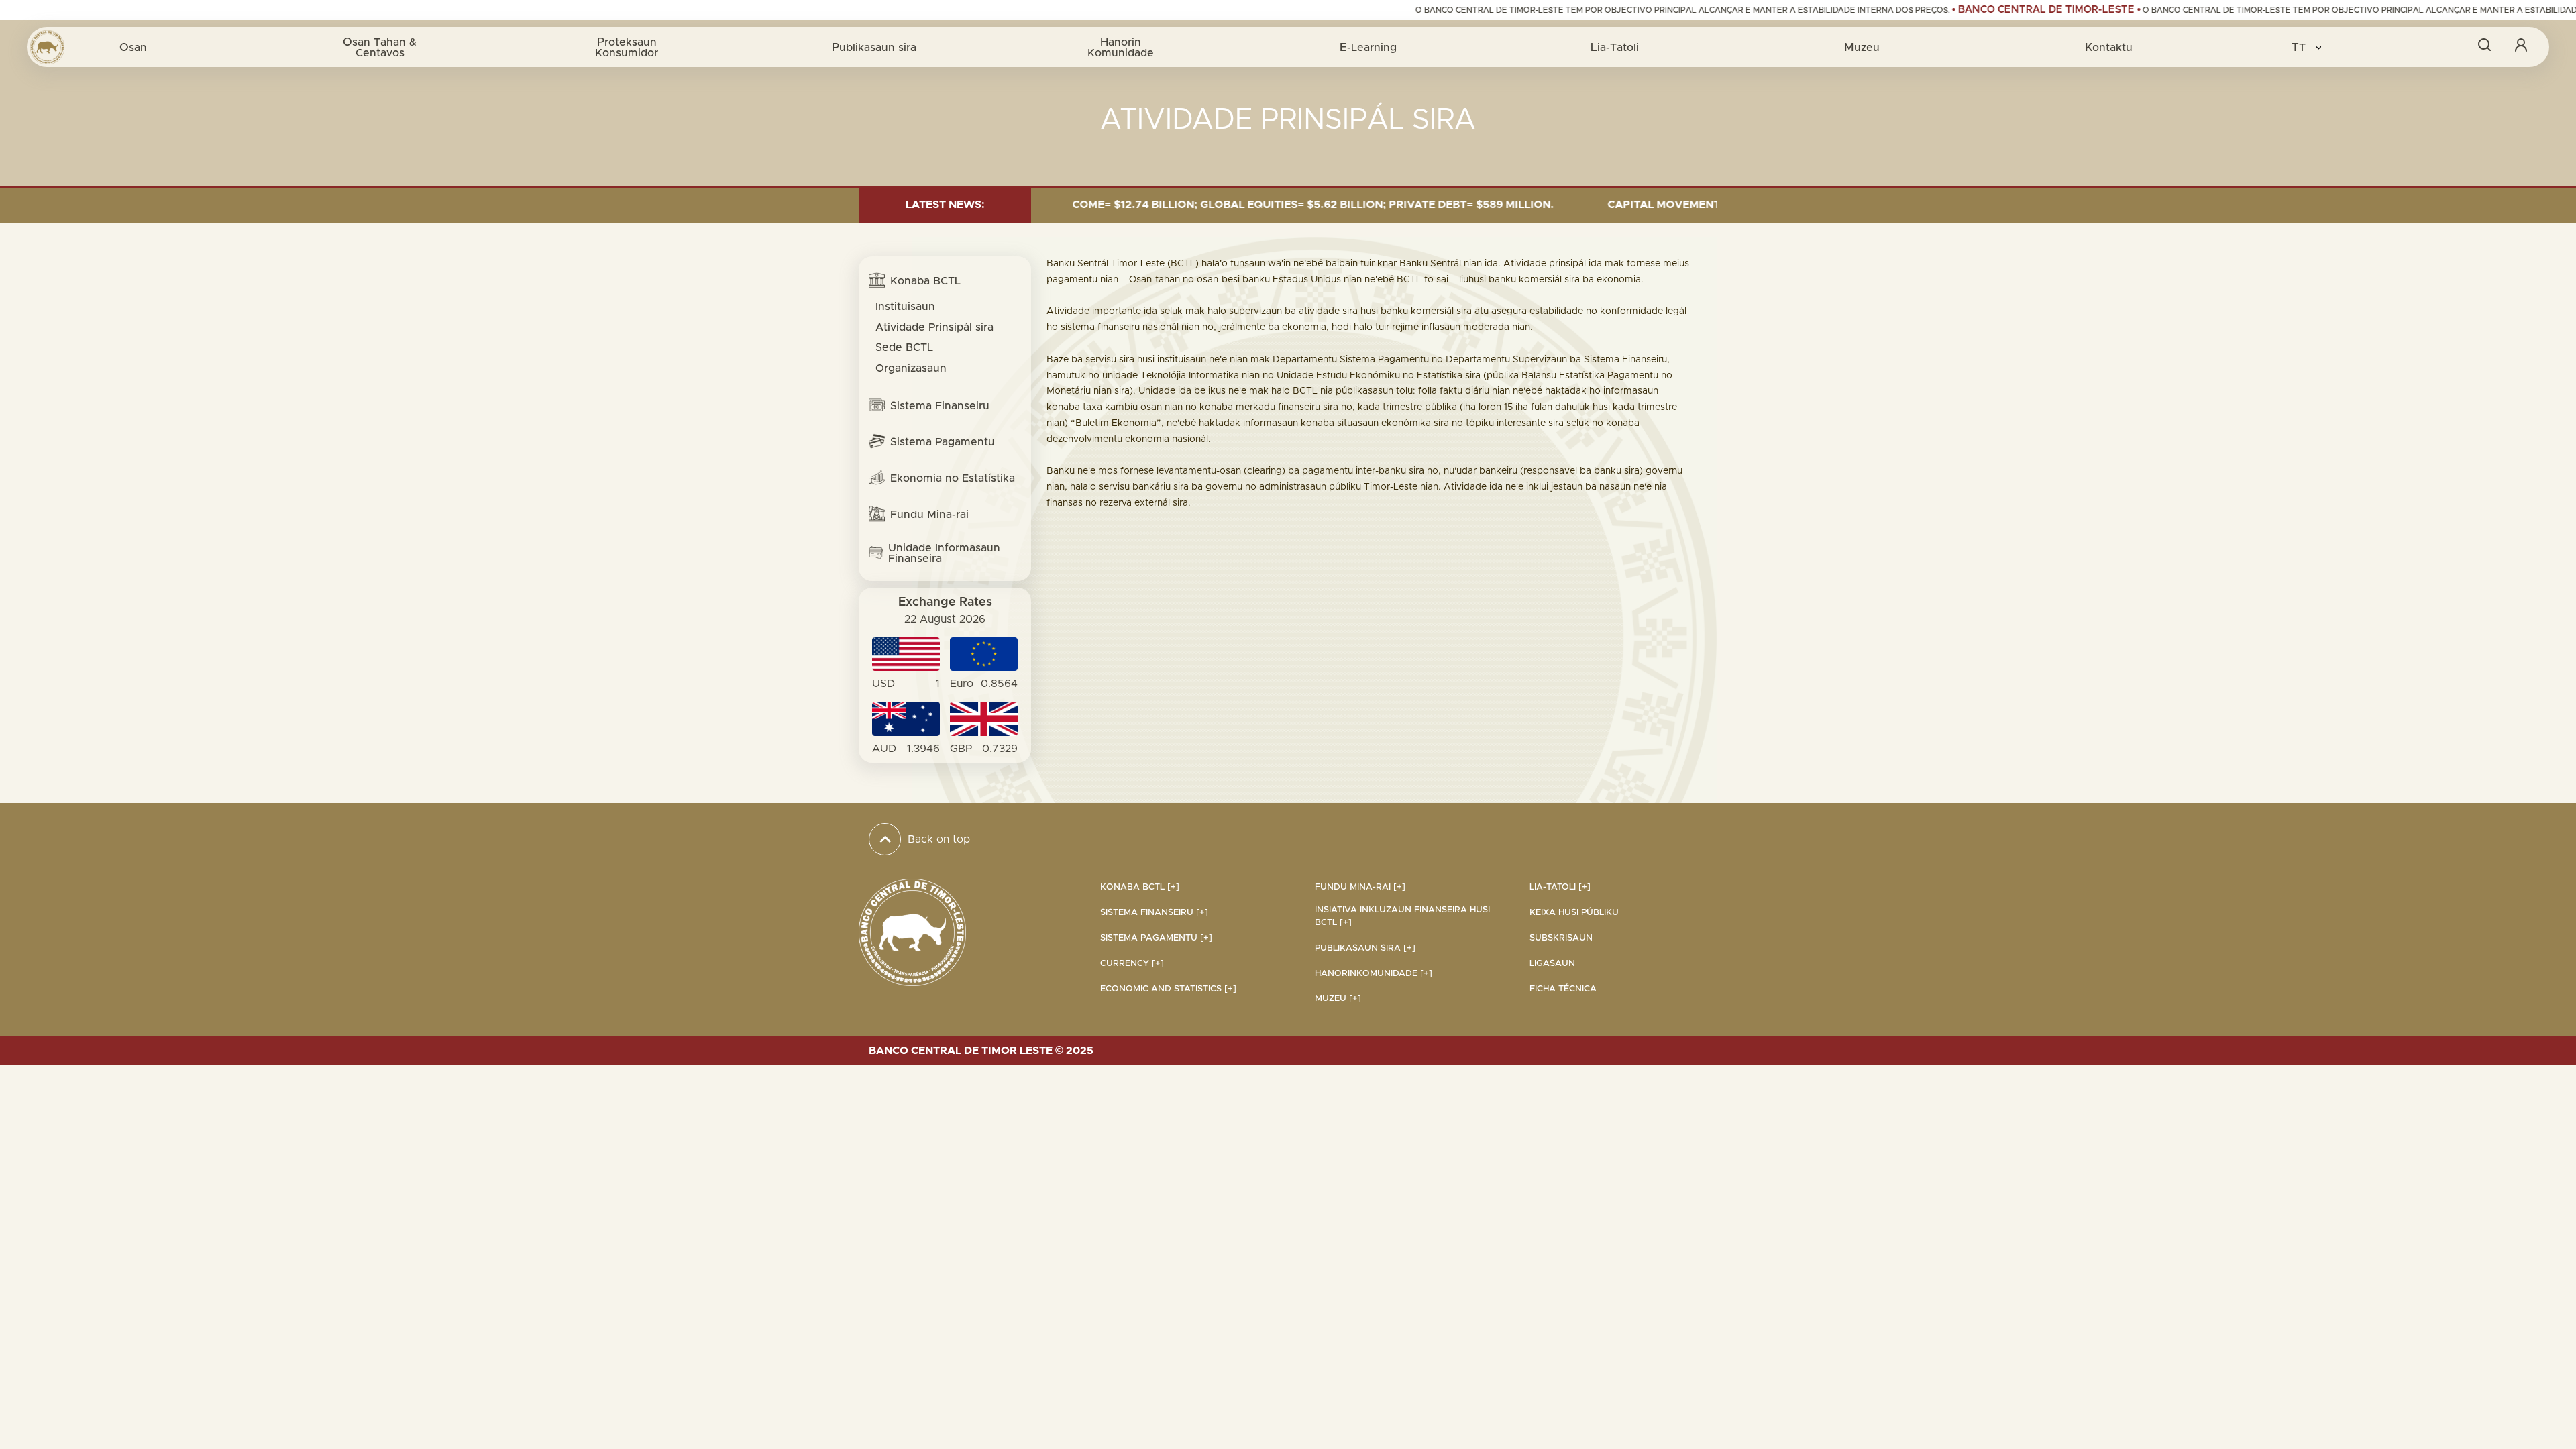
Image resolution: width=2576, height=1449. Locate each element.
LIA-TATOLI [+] (1560, 887)
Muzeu (1862, 47)
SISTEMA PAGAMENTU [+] (1156, 938)
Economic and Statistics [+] (1168, 989)
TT (2300, 47)
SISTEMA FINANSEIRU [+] (1154, 913)
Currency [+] (1132, 964)
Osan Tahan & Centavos (380, 47)
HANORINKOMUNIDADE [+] (1374, 974)
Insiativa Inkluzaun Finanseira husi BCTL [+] (1402, 916)
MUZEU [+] (1338, 999)
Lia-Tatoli (1615, 47)
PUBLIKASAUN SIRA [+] (1365, 948)
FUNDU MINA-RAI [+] (1360, 887)
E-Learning (1368, 47)
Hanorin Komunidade (1121, 47)
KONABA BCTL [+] (1140, 887)
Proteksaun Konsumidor (627, 47)
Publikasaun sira (874, 47)
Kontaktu (2109, 47)
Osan (133, 47)
